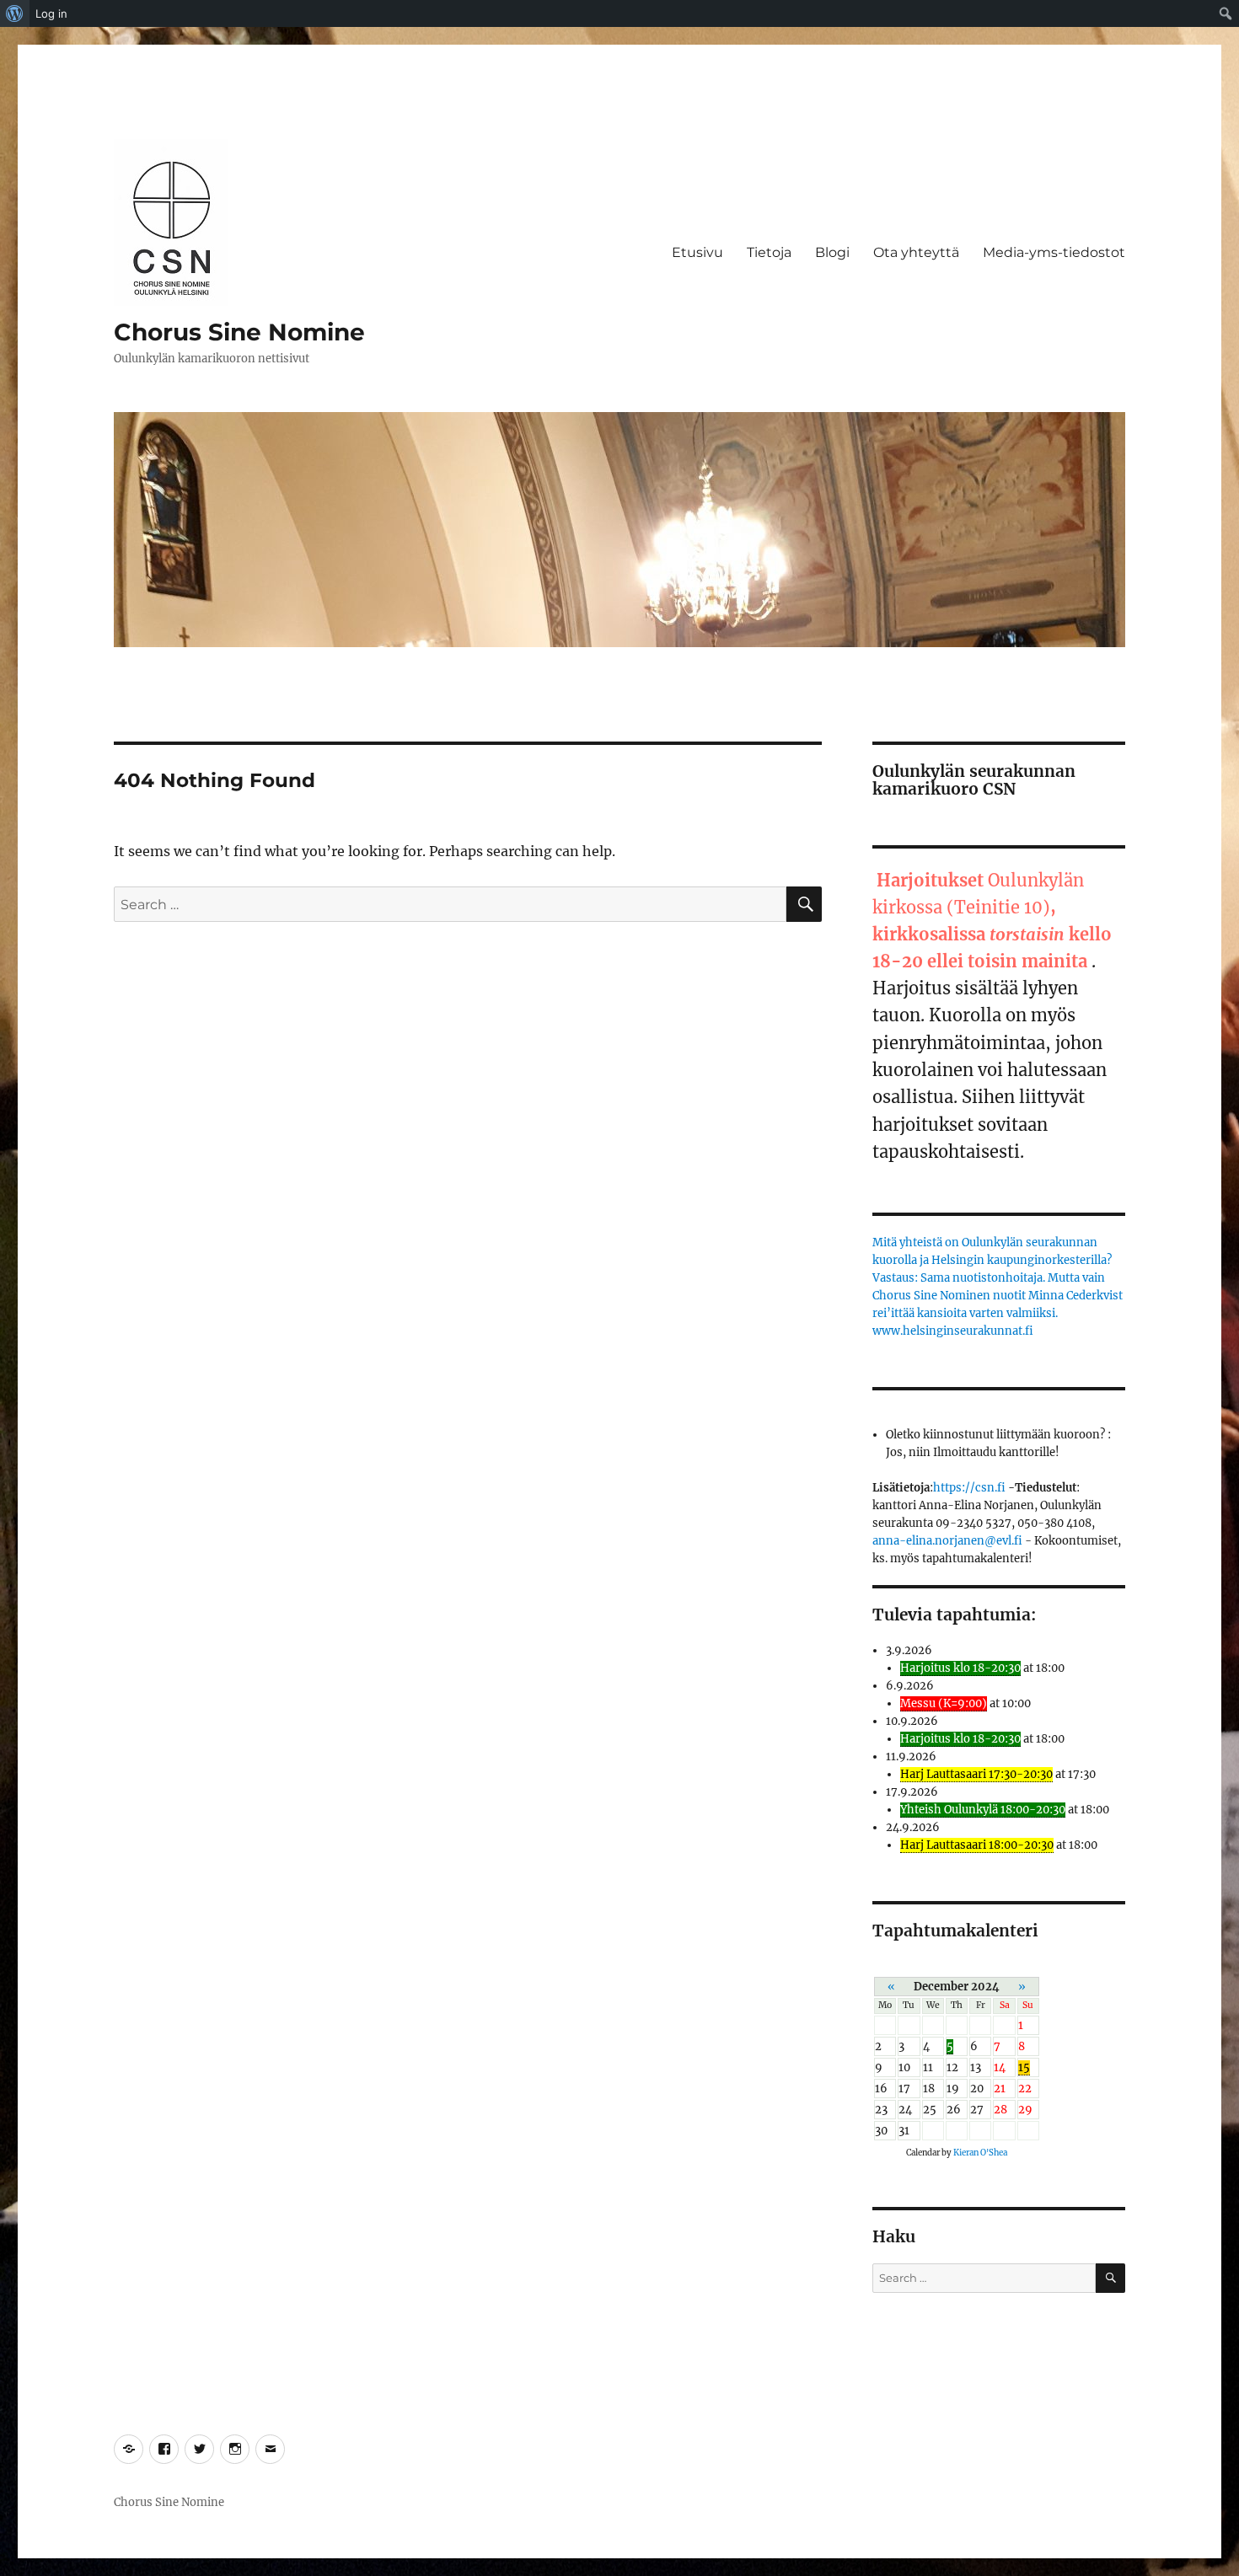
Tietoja (769, 252)
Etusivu (697, 252)
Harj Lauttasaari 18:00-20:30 (977, 1845)
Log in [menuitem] (51, 13)
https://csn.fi (969, 1488)
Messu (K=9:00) (944, 1703)
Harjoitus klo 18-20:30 (960, 1668)
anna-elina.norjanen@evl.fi (947, 1541)
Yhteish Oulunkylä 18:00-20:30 (983, 1810)
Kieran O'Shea (980, 2153)
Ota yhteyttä (916, 252)
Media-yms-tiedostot (1054, 252)
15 (1024, 2067)
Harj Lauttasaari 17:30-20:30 (976, 1774)
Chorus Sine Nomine (239, 332)
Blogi (832, 252)
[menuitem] (15, 13)
